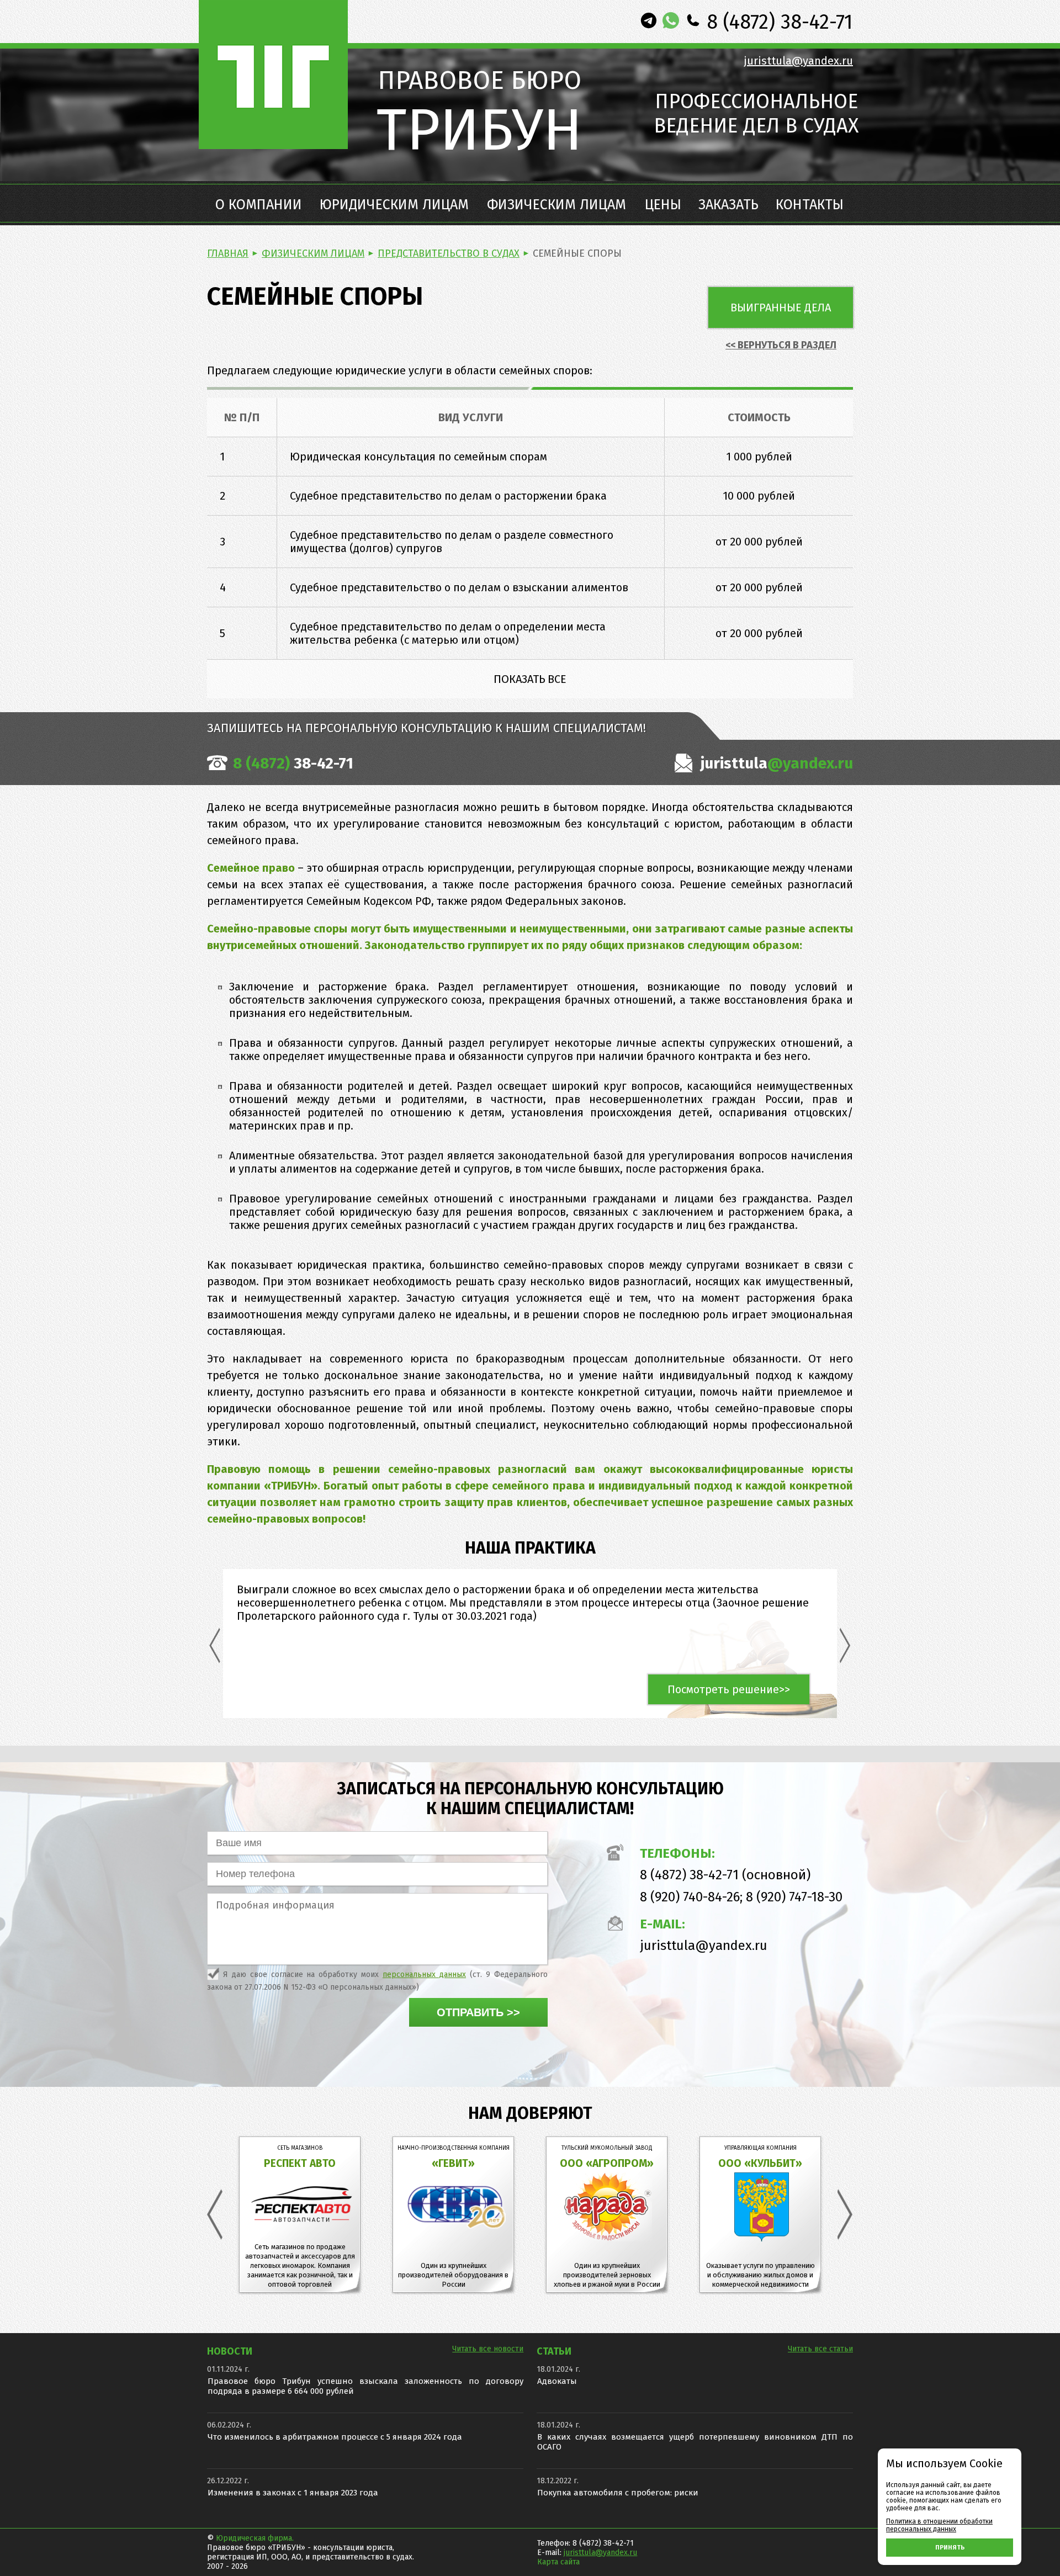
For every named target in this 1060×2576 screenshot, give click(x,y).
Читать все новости (488, 2349)
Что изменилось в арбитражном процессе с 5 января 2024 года (335, 2437)
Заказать (728, 205)
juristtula (775, 763)
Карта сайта (558, 2562)
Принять (950, 2548)
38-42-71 (293, 763)
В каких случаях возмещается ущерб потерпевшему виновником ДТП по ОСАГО (695, 2442)
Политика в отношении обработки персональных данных (939, 2525)
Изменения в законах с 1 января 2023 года (293, 2493)
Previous (215, 1645)
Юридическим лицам (394, 205)
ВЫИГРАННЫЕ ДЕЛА (781, 308)
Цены (663, 205)
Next (845, 1645)
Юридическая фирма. (255, 2538)
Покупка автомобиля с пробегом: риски (618, 2493)
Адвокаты (557, 2381)
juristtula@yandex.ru (799, 61)
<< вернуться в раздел (781, 345)
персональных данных (424, 1975)
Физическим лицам (556, 205)
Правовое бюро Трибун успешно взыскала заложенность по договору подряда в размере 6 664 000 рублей (365, 2386)
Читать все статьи (820, 2349)
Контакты (810, 205)
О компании (259, 205)
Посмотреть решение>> (729, 1689)
